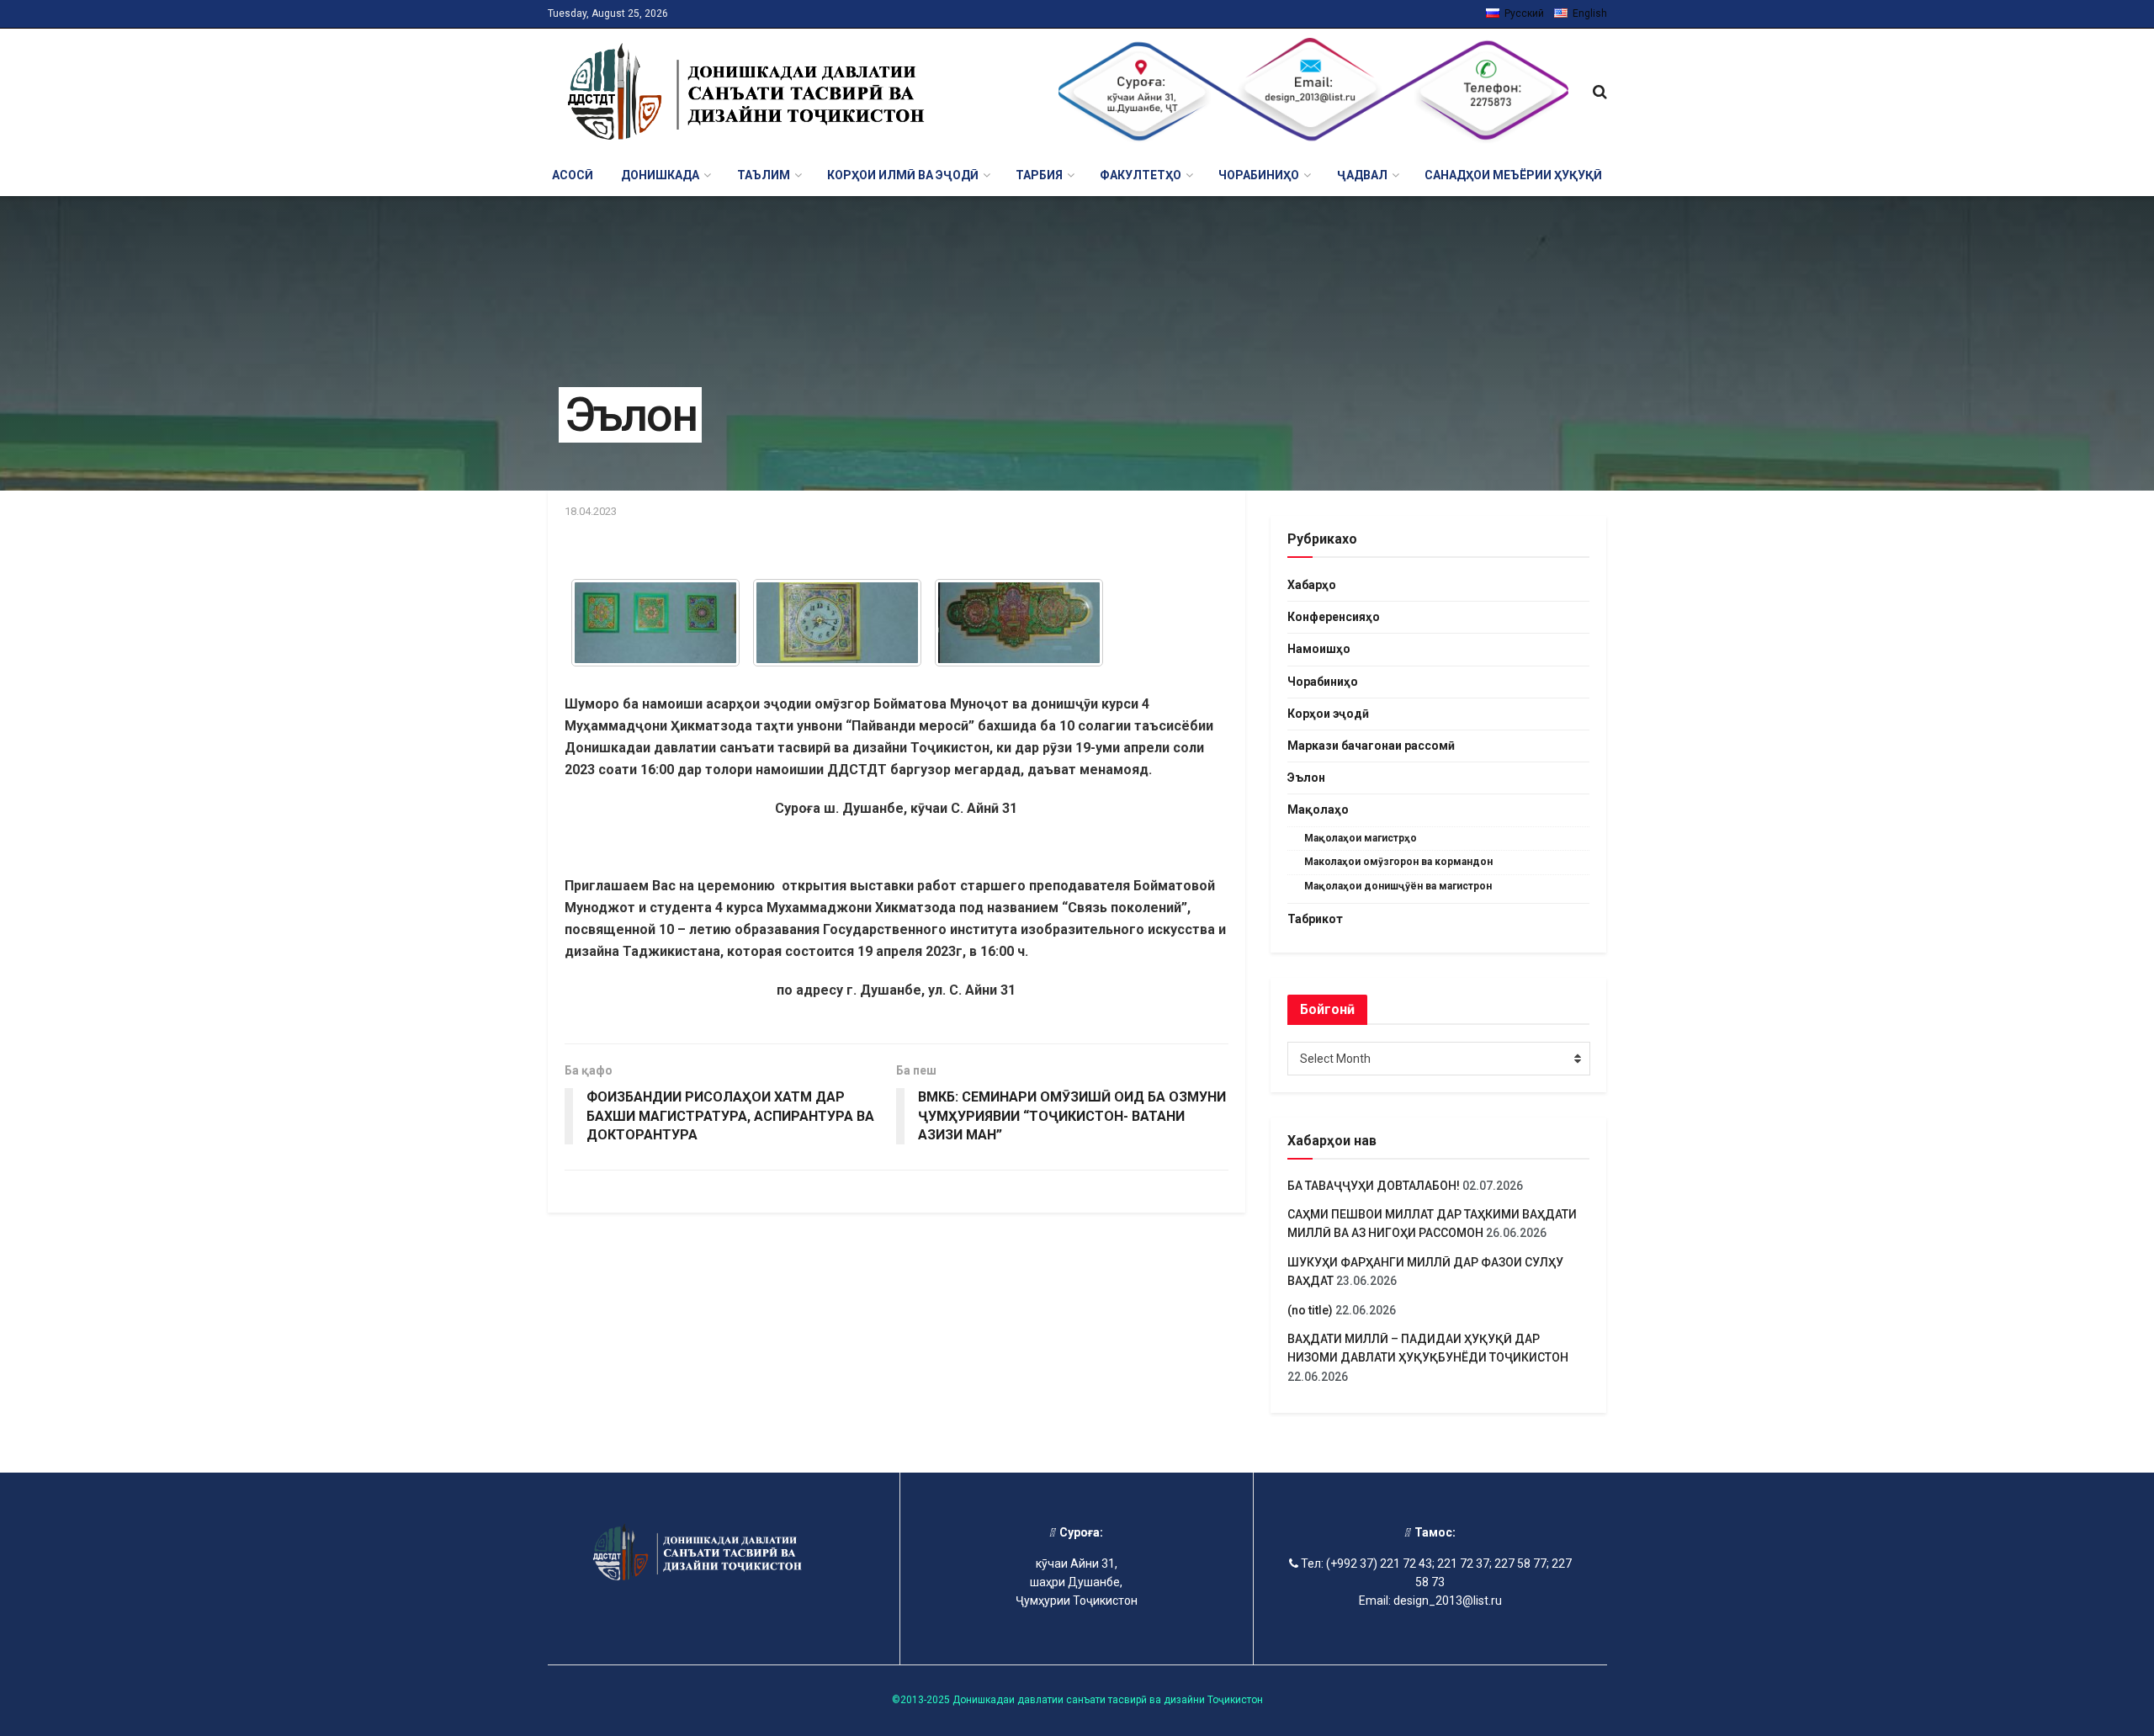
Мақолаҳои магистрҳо (1361, 838)
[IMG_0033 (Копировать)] (837, 623)
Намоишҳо (1319, 649)
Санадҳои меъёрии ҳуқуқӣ (1513, 175)
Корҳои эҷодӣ (1328, 714)
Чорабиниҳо (1323, 682)
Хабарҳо (1312, 585)
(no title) (1310, 1310)
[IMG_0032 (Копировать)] (655, 623)
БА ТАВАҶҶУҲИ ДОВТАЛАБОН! (1374, 1186)
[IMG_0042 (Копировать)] (1019, 623)
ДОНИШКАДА (660, 175)
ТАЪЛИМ (764, 175)
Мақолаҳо (1318, 810)
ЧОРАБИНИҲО (1259, 175)
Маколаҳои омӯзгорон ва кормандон (1398, 862)
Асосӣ (573, 175)
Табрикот (1315, 919)
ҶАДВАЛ (1362, 175)
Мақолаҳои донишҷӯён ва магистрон (1398, 886)
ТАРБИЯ (1039, 175)
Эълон (1306, 778)
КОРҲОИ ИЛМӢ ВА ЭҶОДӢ (903, 175)
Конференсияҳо (1334, 617)
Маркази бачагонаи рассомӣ (1371, 746)
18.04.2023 (591, 511)
